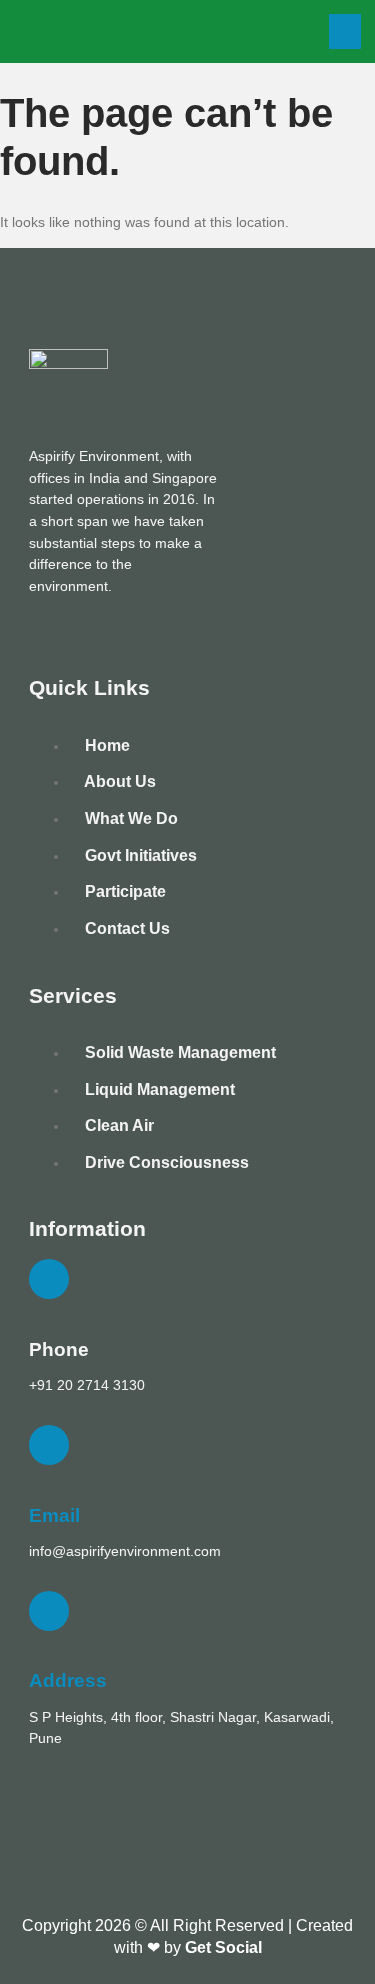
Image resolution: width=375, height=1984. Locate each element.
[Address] (49, 1611)
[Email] (49, 1445)
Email (54, 1515)
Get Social (223, 1947)
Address (68, 1680)
